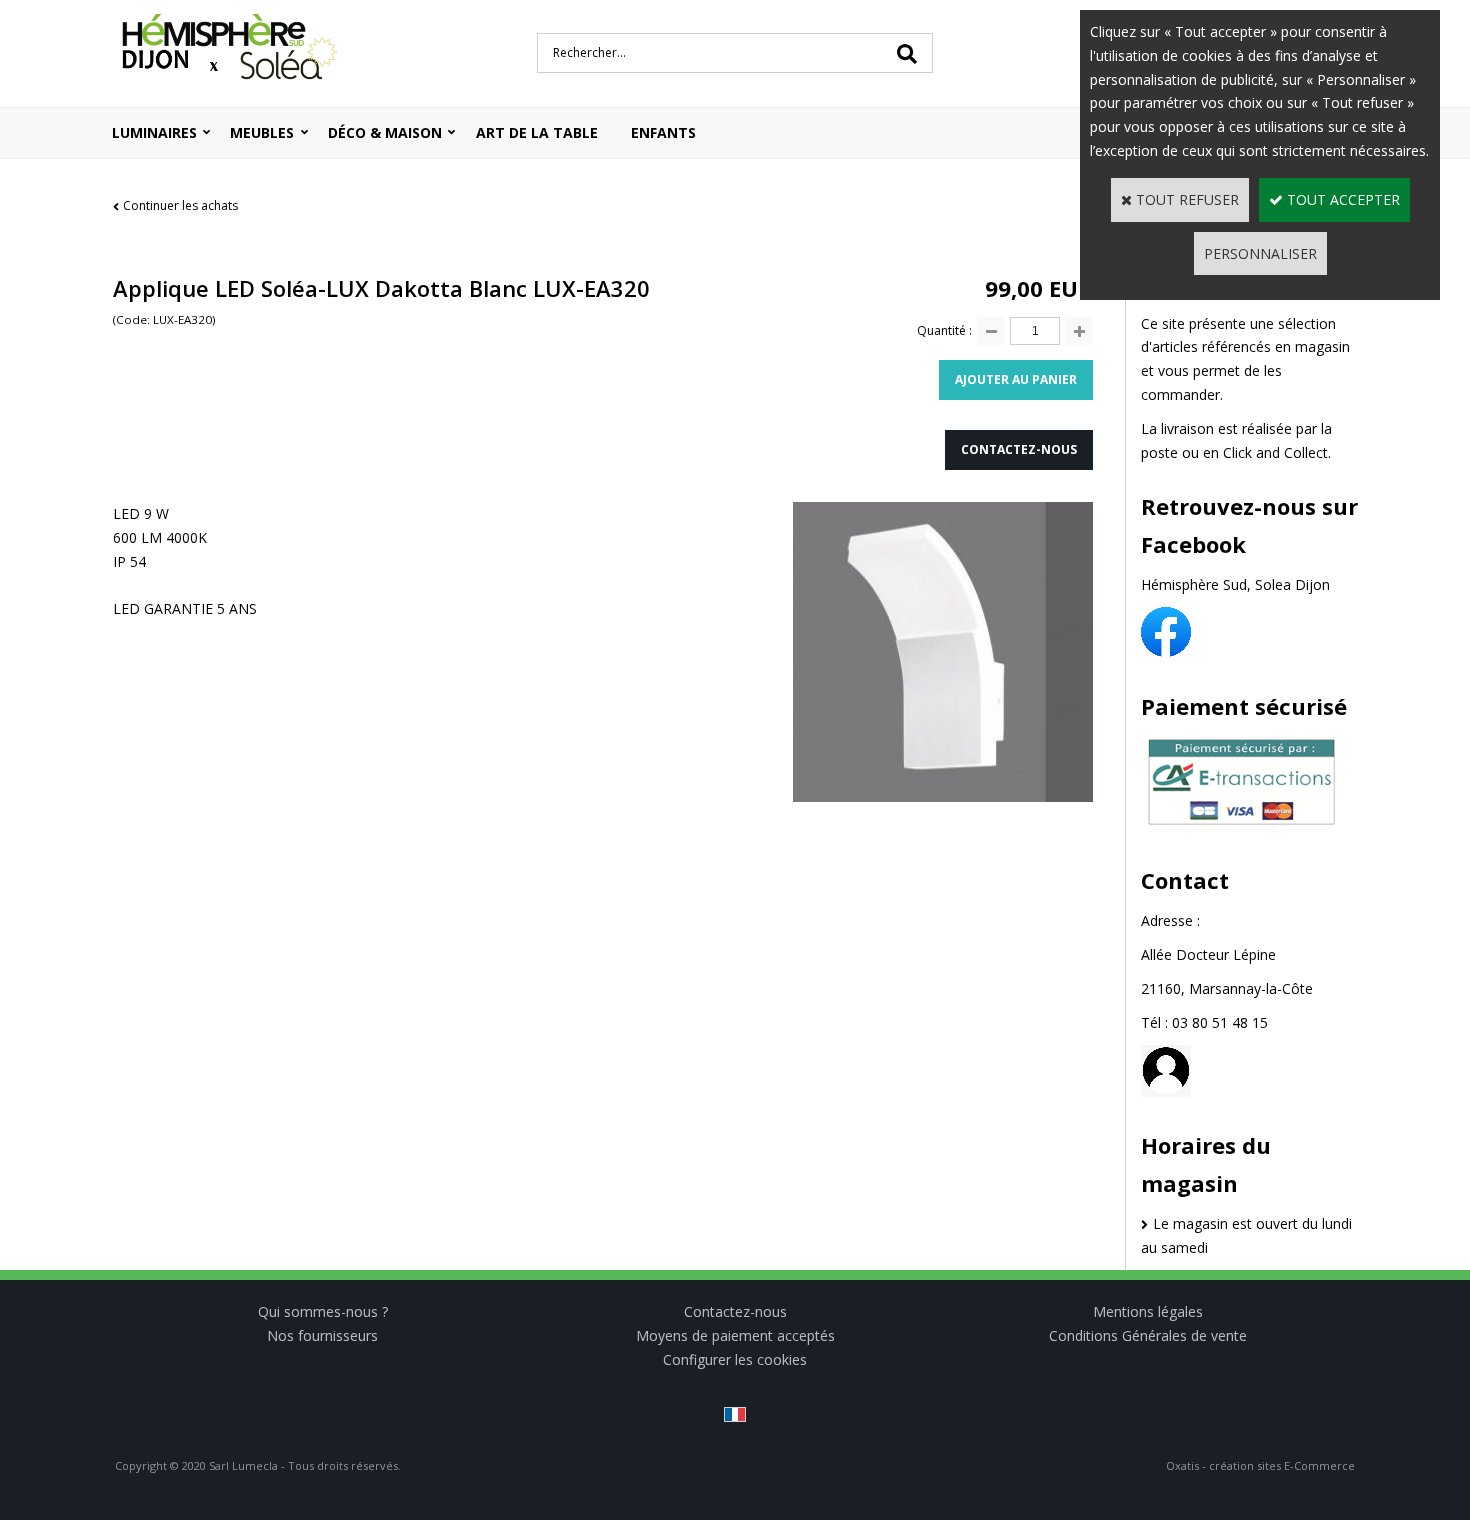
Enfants (663, 132)
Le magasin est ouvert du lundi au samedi (1246, 1235)
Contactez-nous (735, 1311)
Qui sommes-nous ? (323, 1311)
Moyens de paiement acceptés (735, 1335)
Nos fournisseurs (322, 1335)
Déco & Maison (385, 132)
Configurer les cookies (735, 1359)
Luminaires (154, 132)
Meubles (262, 132)
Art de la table (537, 132)
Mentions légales (1148, 1311)
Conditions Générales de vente (1148, 1335)
